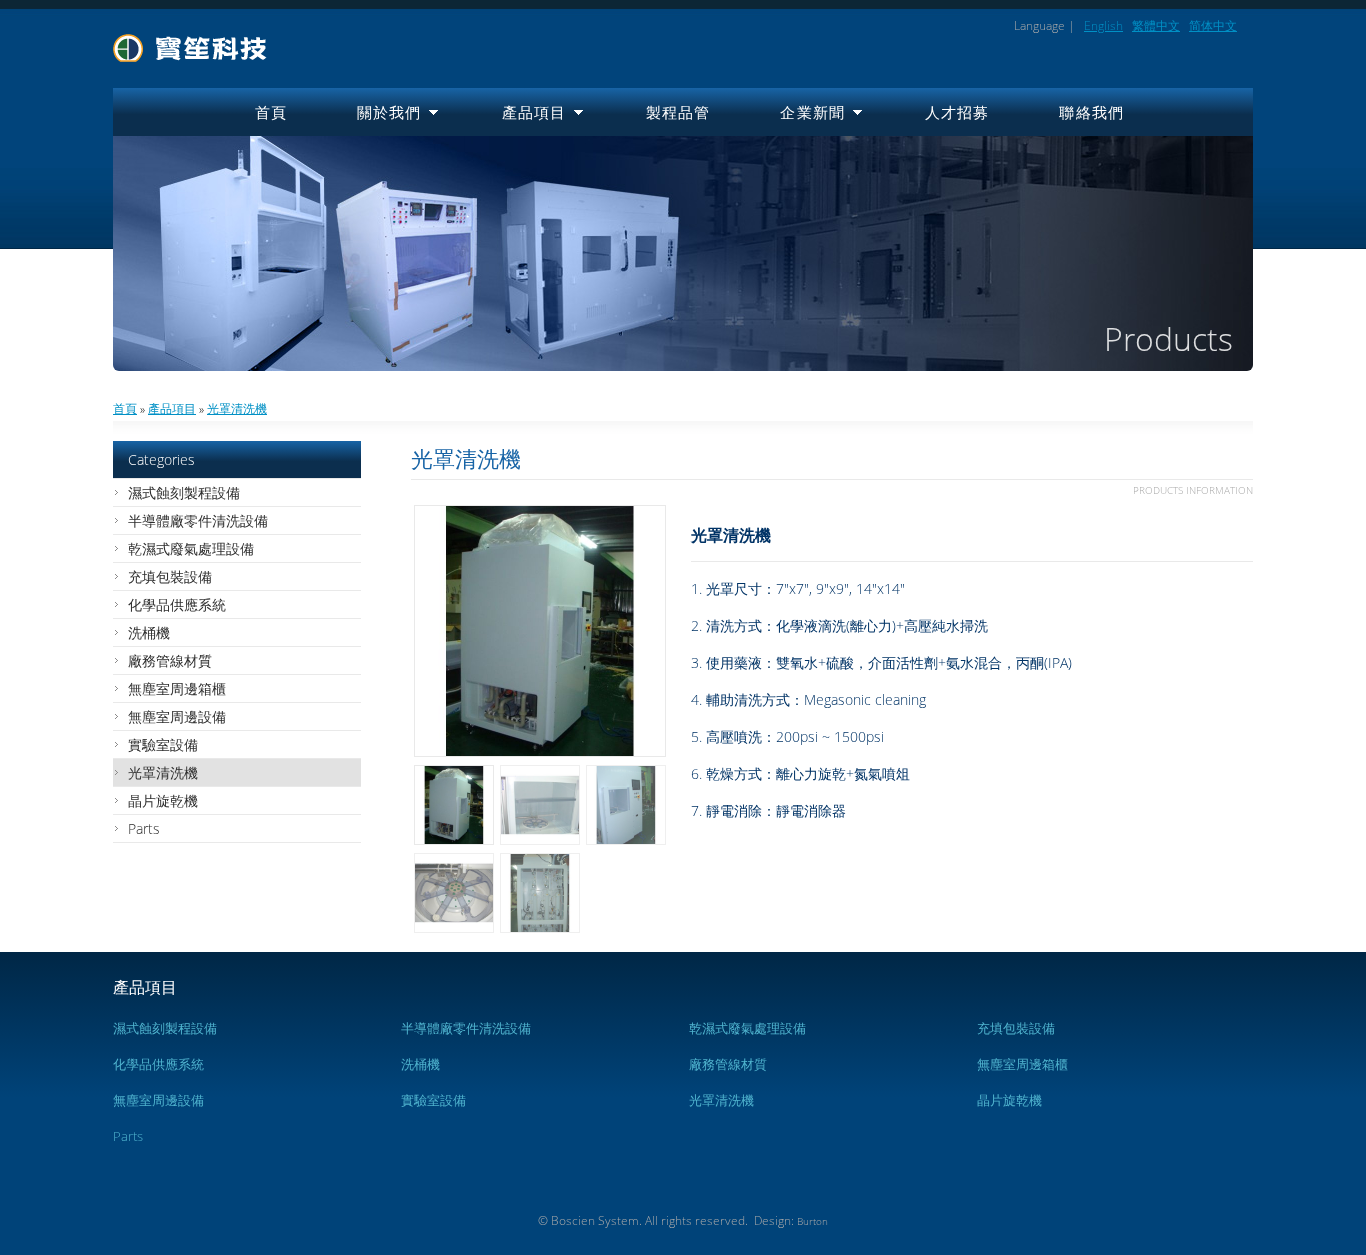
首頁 (271, 112)
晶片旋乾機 (163, 800)
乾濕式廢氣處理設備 (191, 548)
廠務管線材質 (170, 660)
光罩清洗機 (237, 408)
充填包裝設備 (170, 576)
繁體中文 (1156, 25)
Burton (812, 1221)
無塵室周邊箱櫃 (177, 688)
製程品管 (678, 112)
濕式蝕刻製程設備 (184, 492)
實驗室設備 (163, 744)
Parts (144, 828)
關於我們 (389, 112)
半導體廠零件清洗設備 (198, 520)
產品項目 (534, 112)
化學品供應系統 (177, 604)
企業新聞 (812, 112)
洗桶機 (149, 632)
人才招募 (957, 112)
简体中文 (1213, 25)
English (1103, 25)
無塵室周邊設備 (177, 716)
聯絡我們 (1091, 112)
